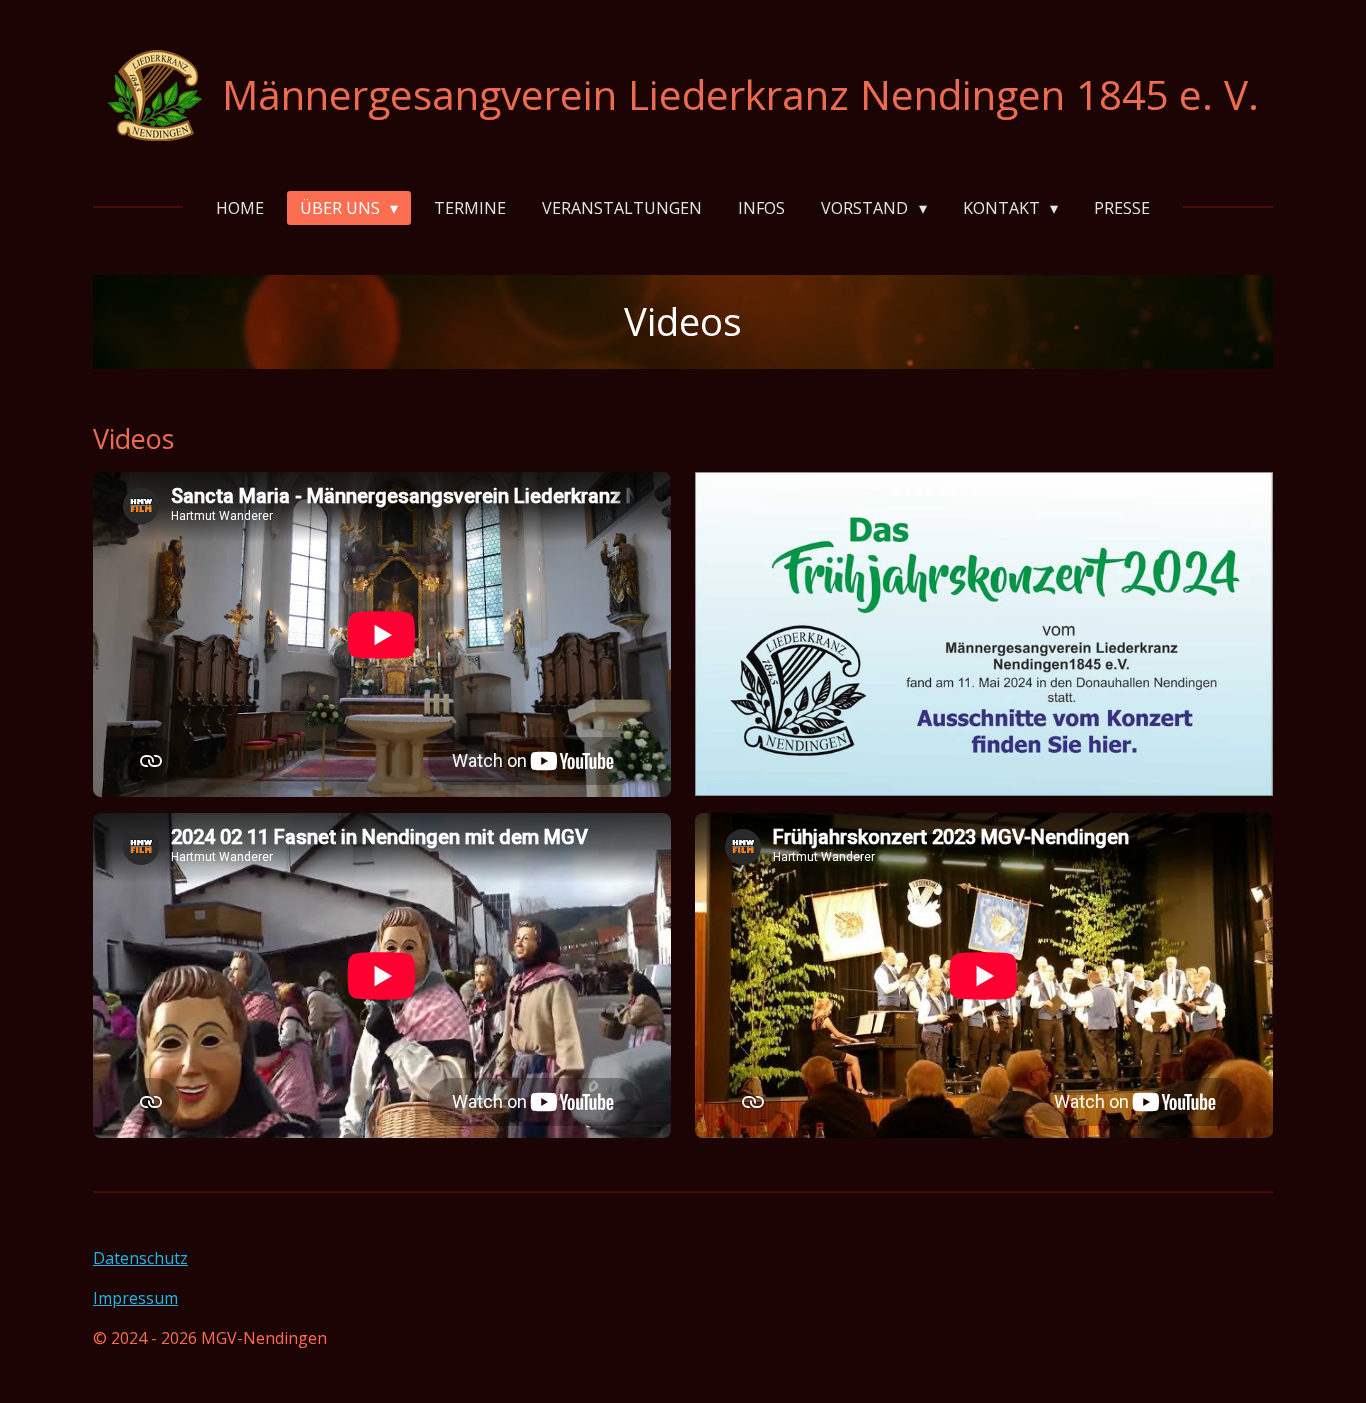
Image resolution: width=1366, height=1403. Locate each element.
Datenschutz (140, 1258)
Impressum (135, 1298)
